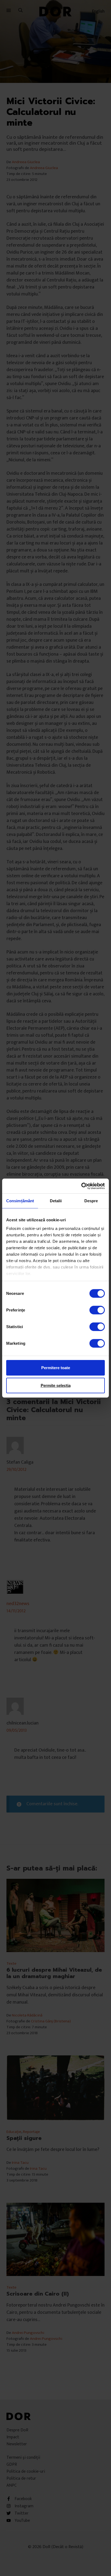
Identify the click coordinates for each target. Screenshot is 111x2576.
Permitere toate (56, 1368)
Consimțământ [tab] (20, 1201)
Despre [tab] (91, 1201)
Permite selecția (56, 1385)
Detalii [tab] (56, 1201)
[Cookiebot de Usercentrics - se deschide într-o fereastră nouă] (81, 1186)
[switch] (97, 1310)
